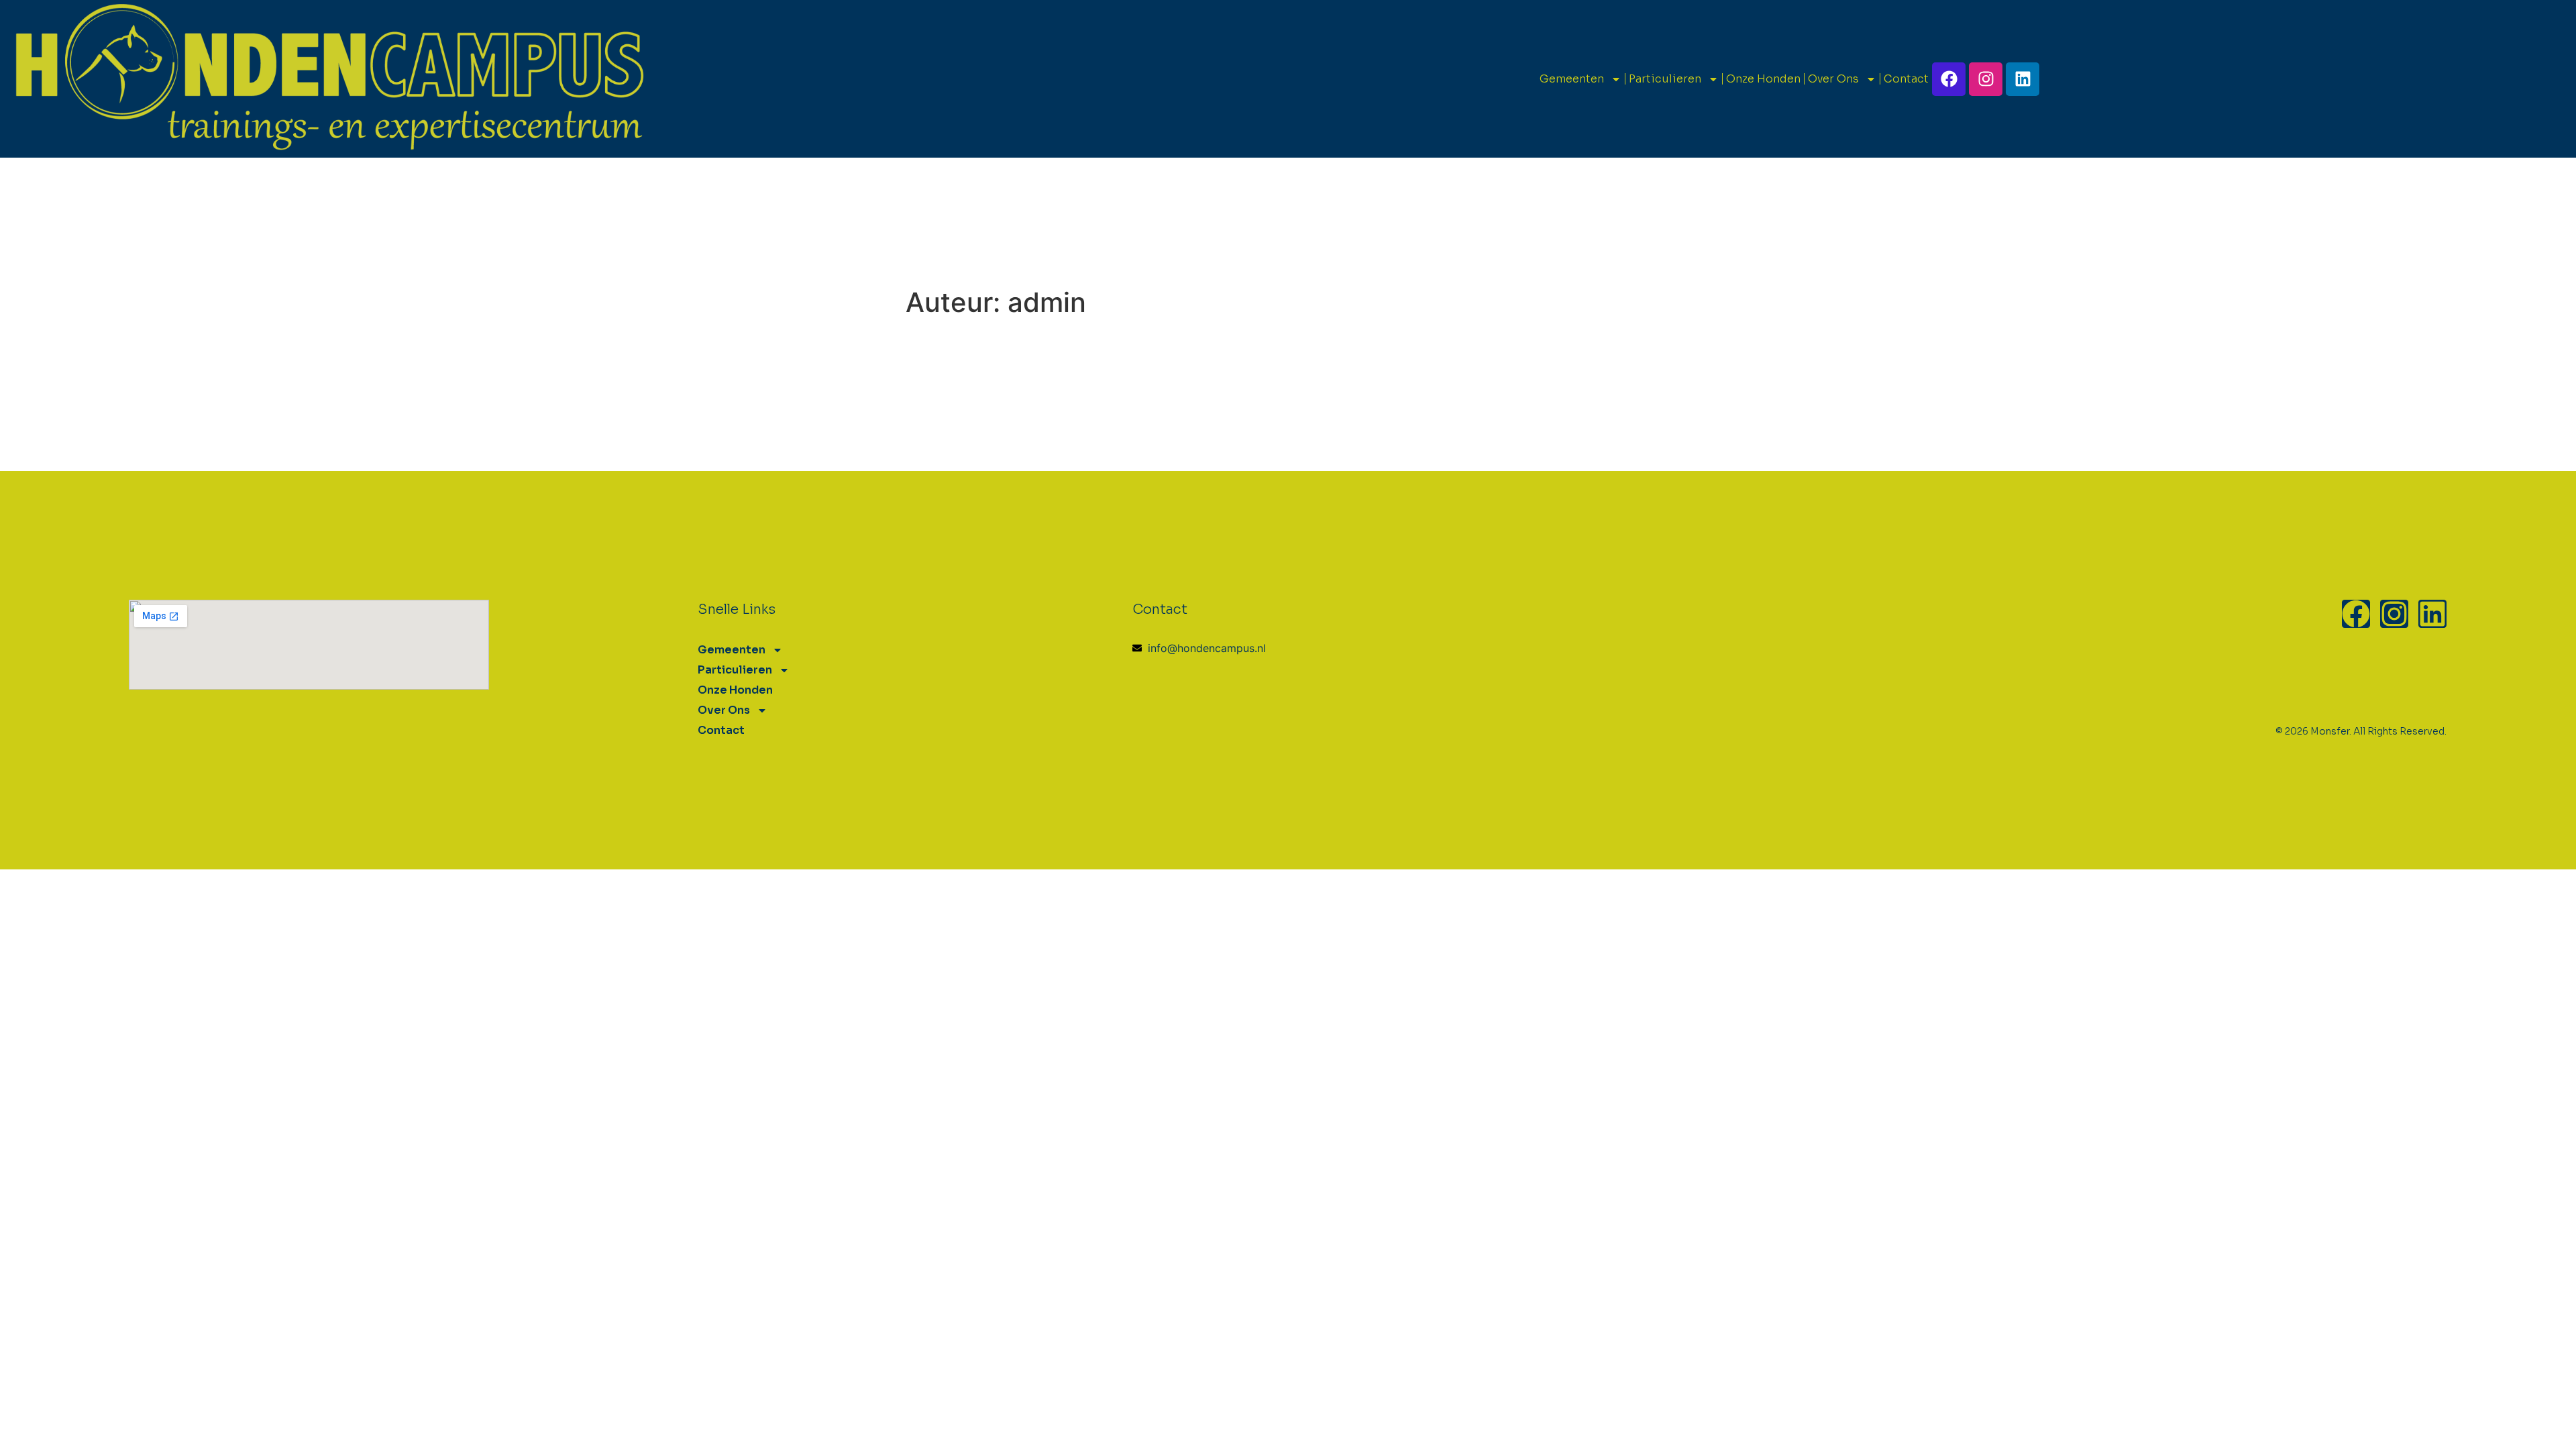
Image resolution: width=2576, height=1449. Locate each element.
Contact (1906, 79)
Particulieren (1665, 79)
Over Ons (1833, 79)
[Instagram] (1986, 79)
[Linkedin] (2023, 79)
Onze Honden (1763, 79)
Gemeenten (1572, 79)
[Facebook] (1949, 79)
